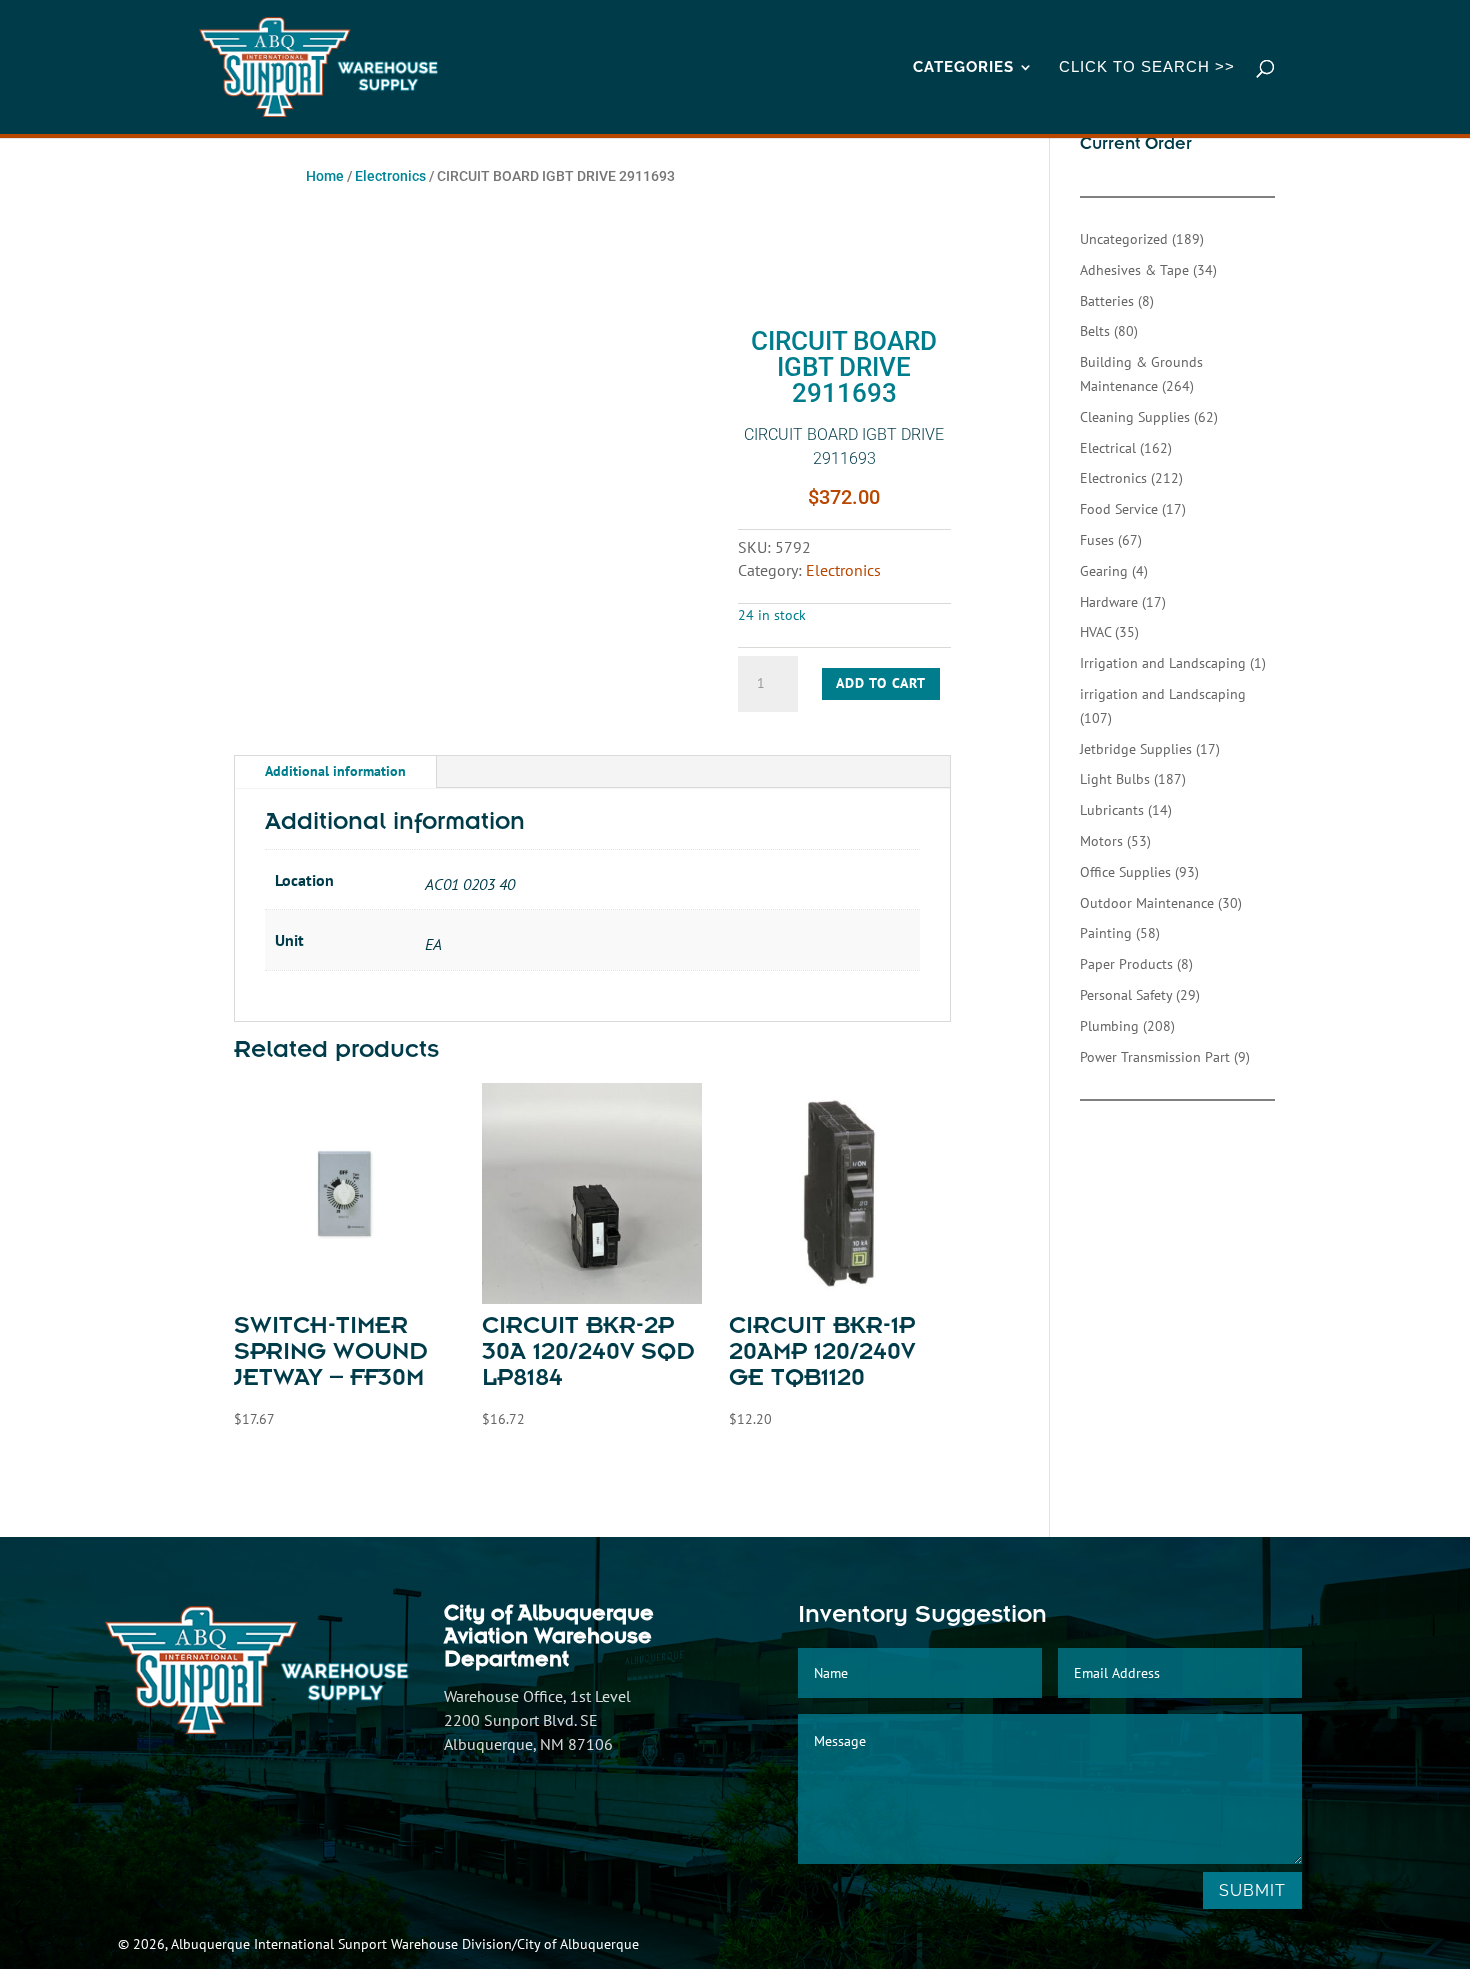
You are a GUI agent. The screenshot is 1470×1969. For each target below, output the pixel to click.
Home (325, 176)
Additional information (335, 771)
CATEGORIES (963, 68)
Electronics (390, 176)
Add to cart (881, 683)
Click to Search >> (1147, 67)
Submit (1252, 1890)
